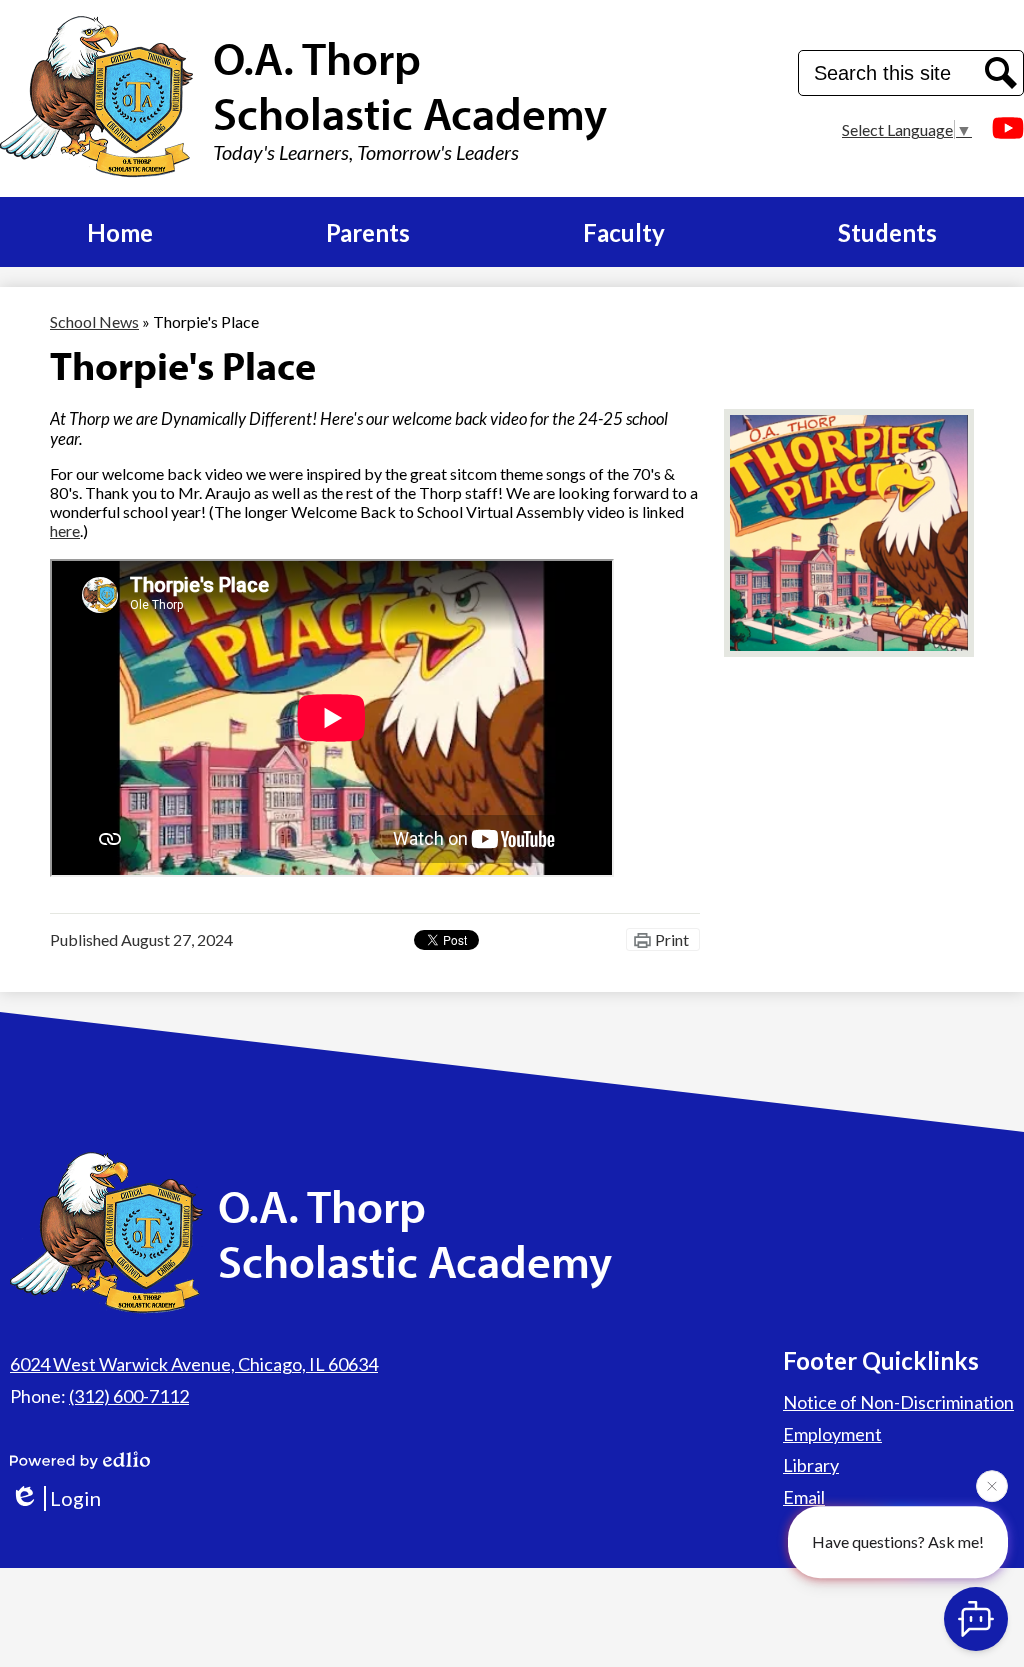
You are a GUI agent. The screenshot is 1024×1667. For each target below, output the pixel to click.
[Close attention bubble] (992, 1487)
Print (672, 939)
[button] (120, 232)
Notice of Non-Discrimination (898, 1402)
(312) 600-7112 (129, 1396)
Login (75, 1498)
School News (94, 321)
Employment (832, 1434)
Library (811, 1465)
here (65, 530)
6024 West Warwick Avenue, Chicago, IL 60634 (194, 1364)
